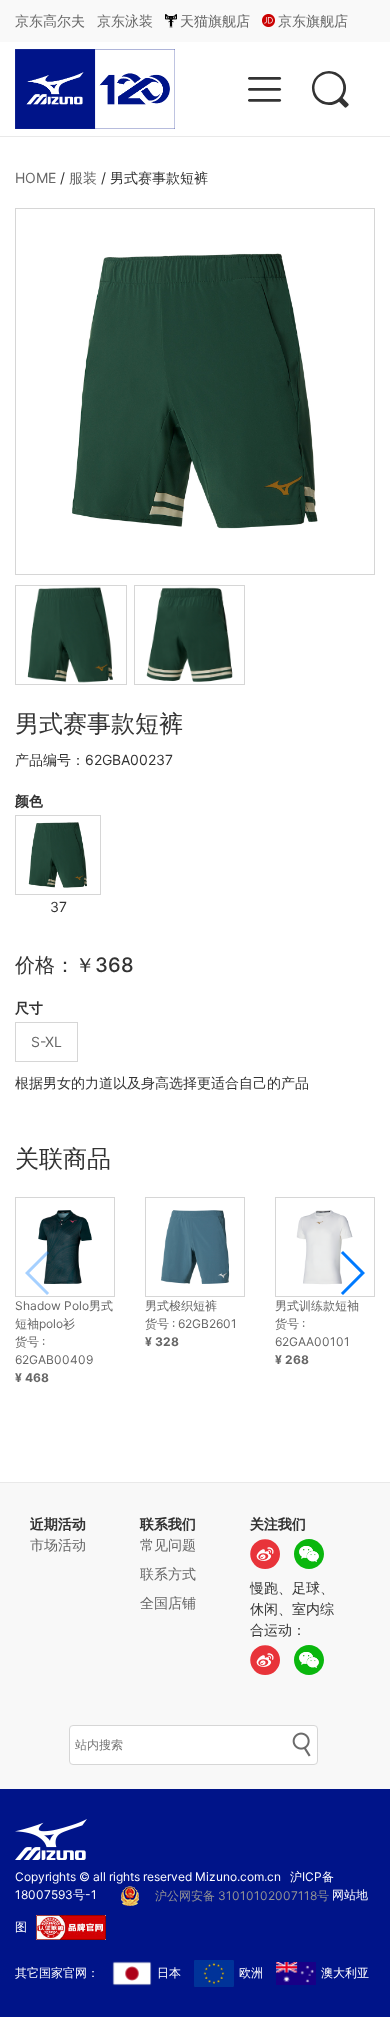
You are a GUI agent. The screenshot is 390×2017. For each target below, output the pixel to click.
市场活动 (58, 1544)
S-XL (46, 1041)
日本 (169, 1972)
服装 (83, 177)
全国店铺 (168, 1602)
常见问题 (168, 1544)
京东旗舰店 (313, 20)
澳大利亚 (345, 1972)
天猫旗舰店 (215, 20)
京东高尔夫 (50, 20)
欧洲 (251, 1972)
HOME (35, 177)
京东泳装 (125, 20)
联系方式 (168, 1573)
